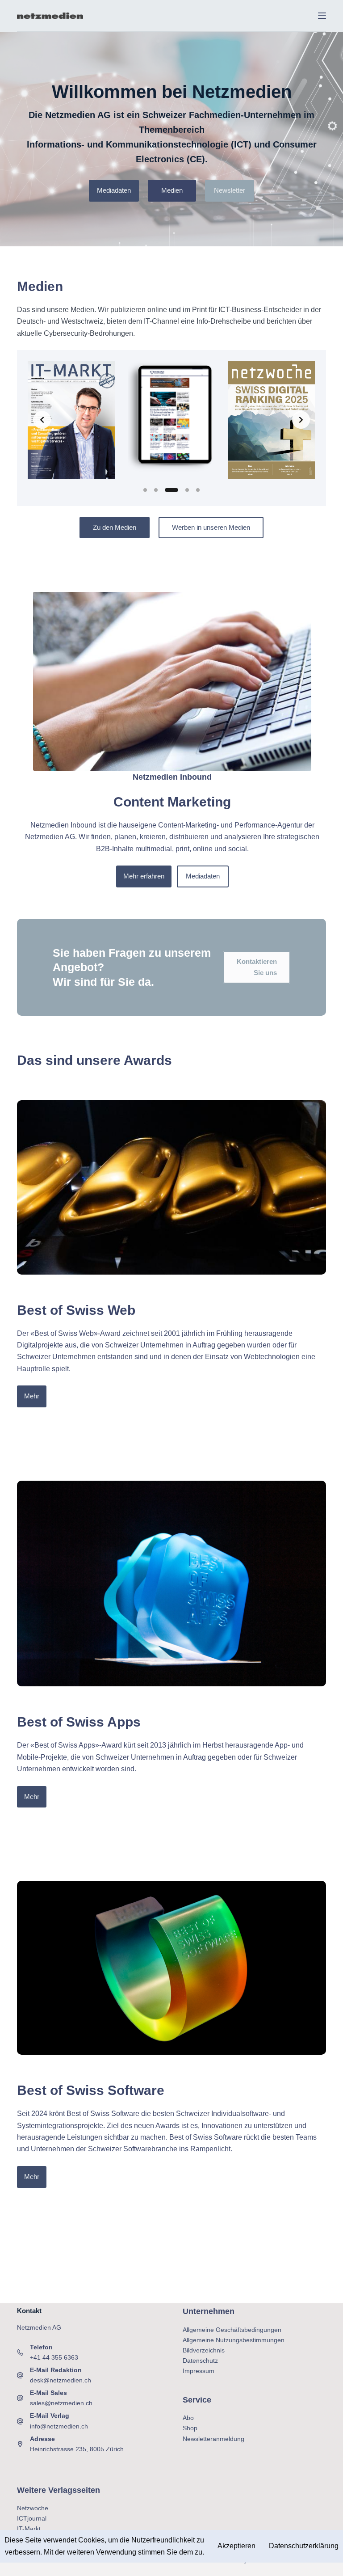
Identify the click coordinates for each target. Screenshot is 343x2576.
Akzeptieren (236, 2546)
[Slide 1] (145, 490)
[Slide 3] (171, 490)
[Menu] (322, 16)
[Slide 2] (156, 490)
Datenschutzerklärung (304, 2546)
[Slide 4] (187, 490)
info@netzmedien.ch (59, 2426)
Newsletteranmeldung (213, 2439)
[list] (171, 420)
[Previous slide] (42, 420)
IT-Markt (29, 2529)
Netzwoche (33, 2508)
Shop (190, 2428)
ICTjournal (32, 2518)
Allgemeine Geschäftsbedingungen (232, 2330)
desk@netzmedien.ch (61, 2380)
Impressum (199, 2371)
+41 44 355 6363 (54, 2357)
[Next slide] (301, 420)
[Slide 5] (198, 490)
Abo (188, 2418)
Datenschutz (200, 2361)
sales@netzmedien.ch (61, 2403)
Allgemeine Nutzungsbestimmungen (234, 2340)
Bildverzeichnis (204, 2350)
